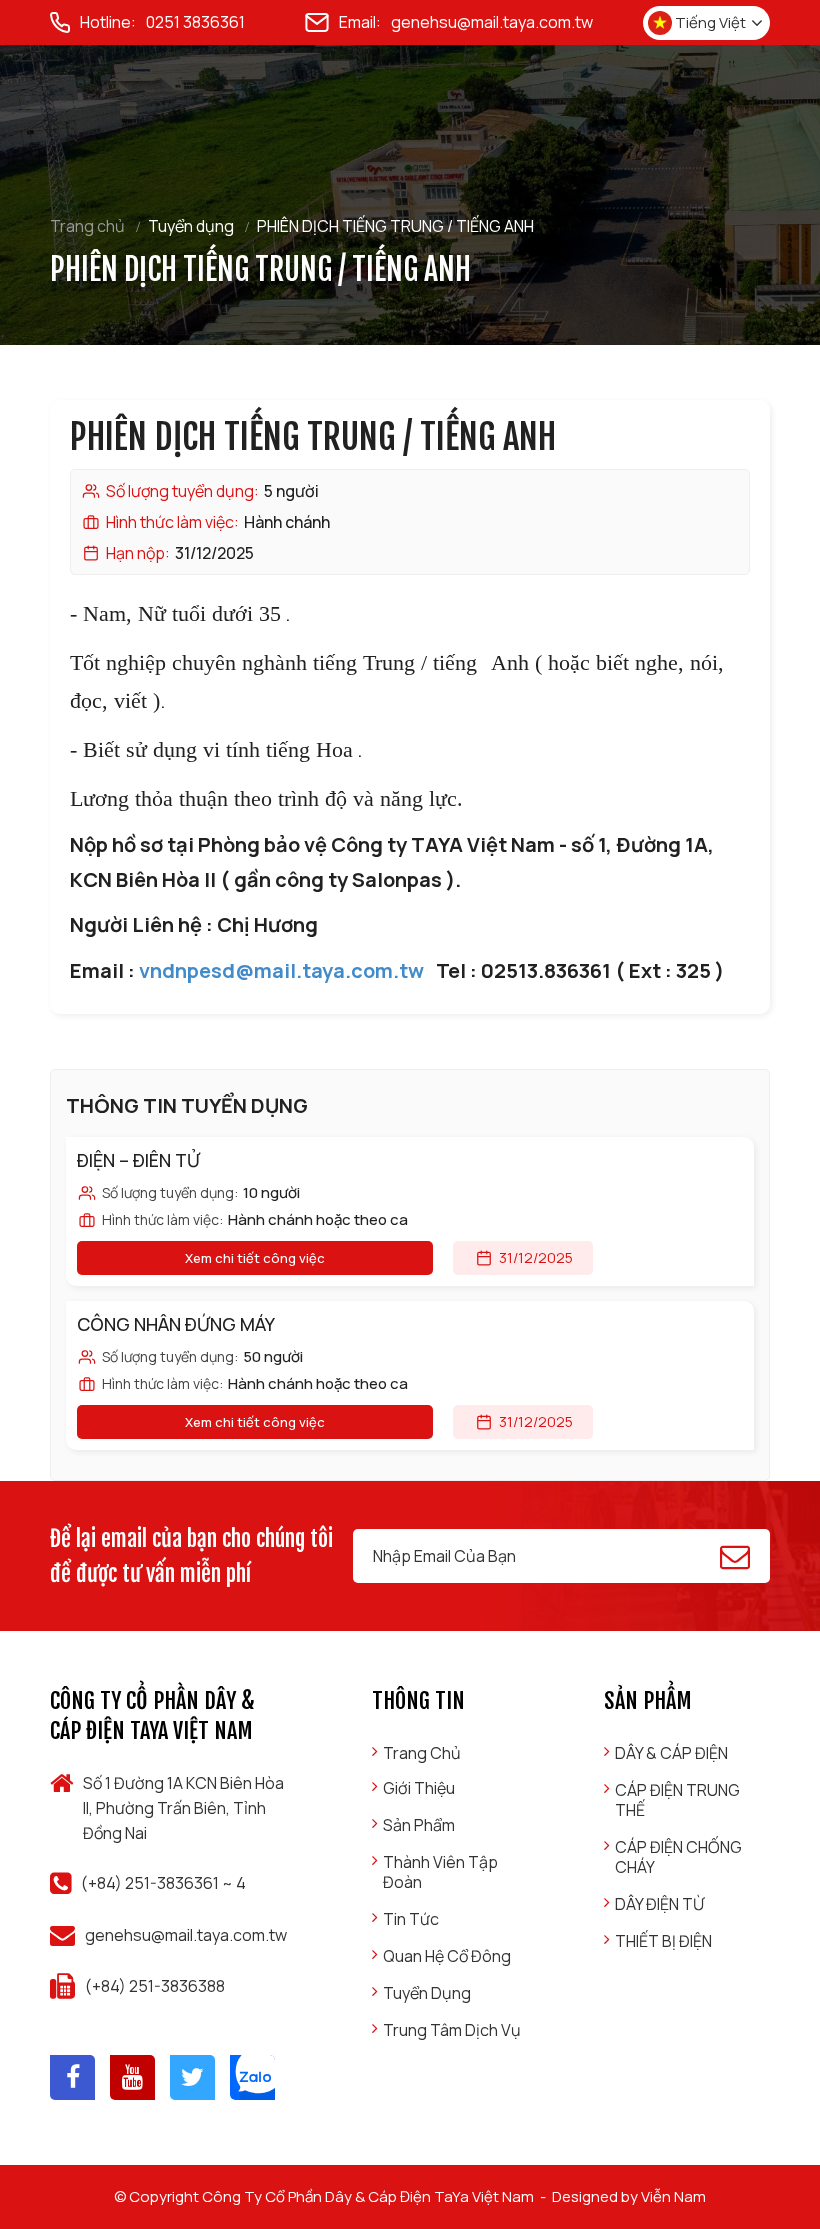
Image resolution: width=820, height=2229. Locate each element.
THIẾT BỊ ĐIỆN (663, 1941)
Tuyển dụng (191, 226)
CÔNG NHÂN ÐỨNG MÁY (176, 1324)
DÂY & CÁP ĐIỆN (671, 1753)
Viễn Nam (673, 2196)
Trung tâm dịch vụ (452, 2030)
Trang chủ (87, 226)
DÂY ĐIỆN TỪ (659, 1904)
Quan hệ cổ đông (447, 1956)
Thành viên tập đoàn (440, 1872)
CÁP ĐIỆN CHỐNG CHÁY (678, 1857)
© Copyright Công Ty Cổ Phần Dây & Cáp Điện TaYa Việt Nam (324, 2196)
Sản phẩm (419, 1825)
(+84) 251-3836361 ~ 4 (163, 1883)
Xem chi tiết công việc (255, 1258)
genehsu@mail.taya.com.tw (492, 22)
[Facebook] (72, 2077)
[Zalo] (252, 2077)
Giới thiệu (419, 1788)
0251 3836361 (195, 22)
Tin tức (411, 1919)
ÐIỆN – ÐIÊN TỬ (138, 1160)
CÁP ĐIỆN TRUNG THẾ (677, 1800)
